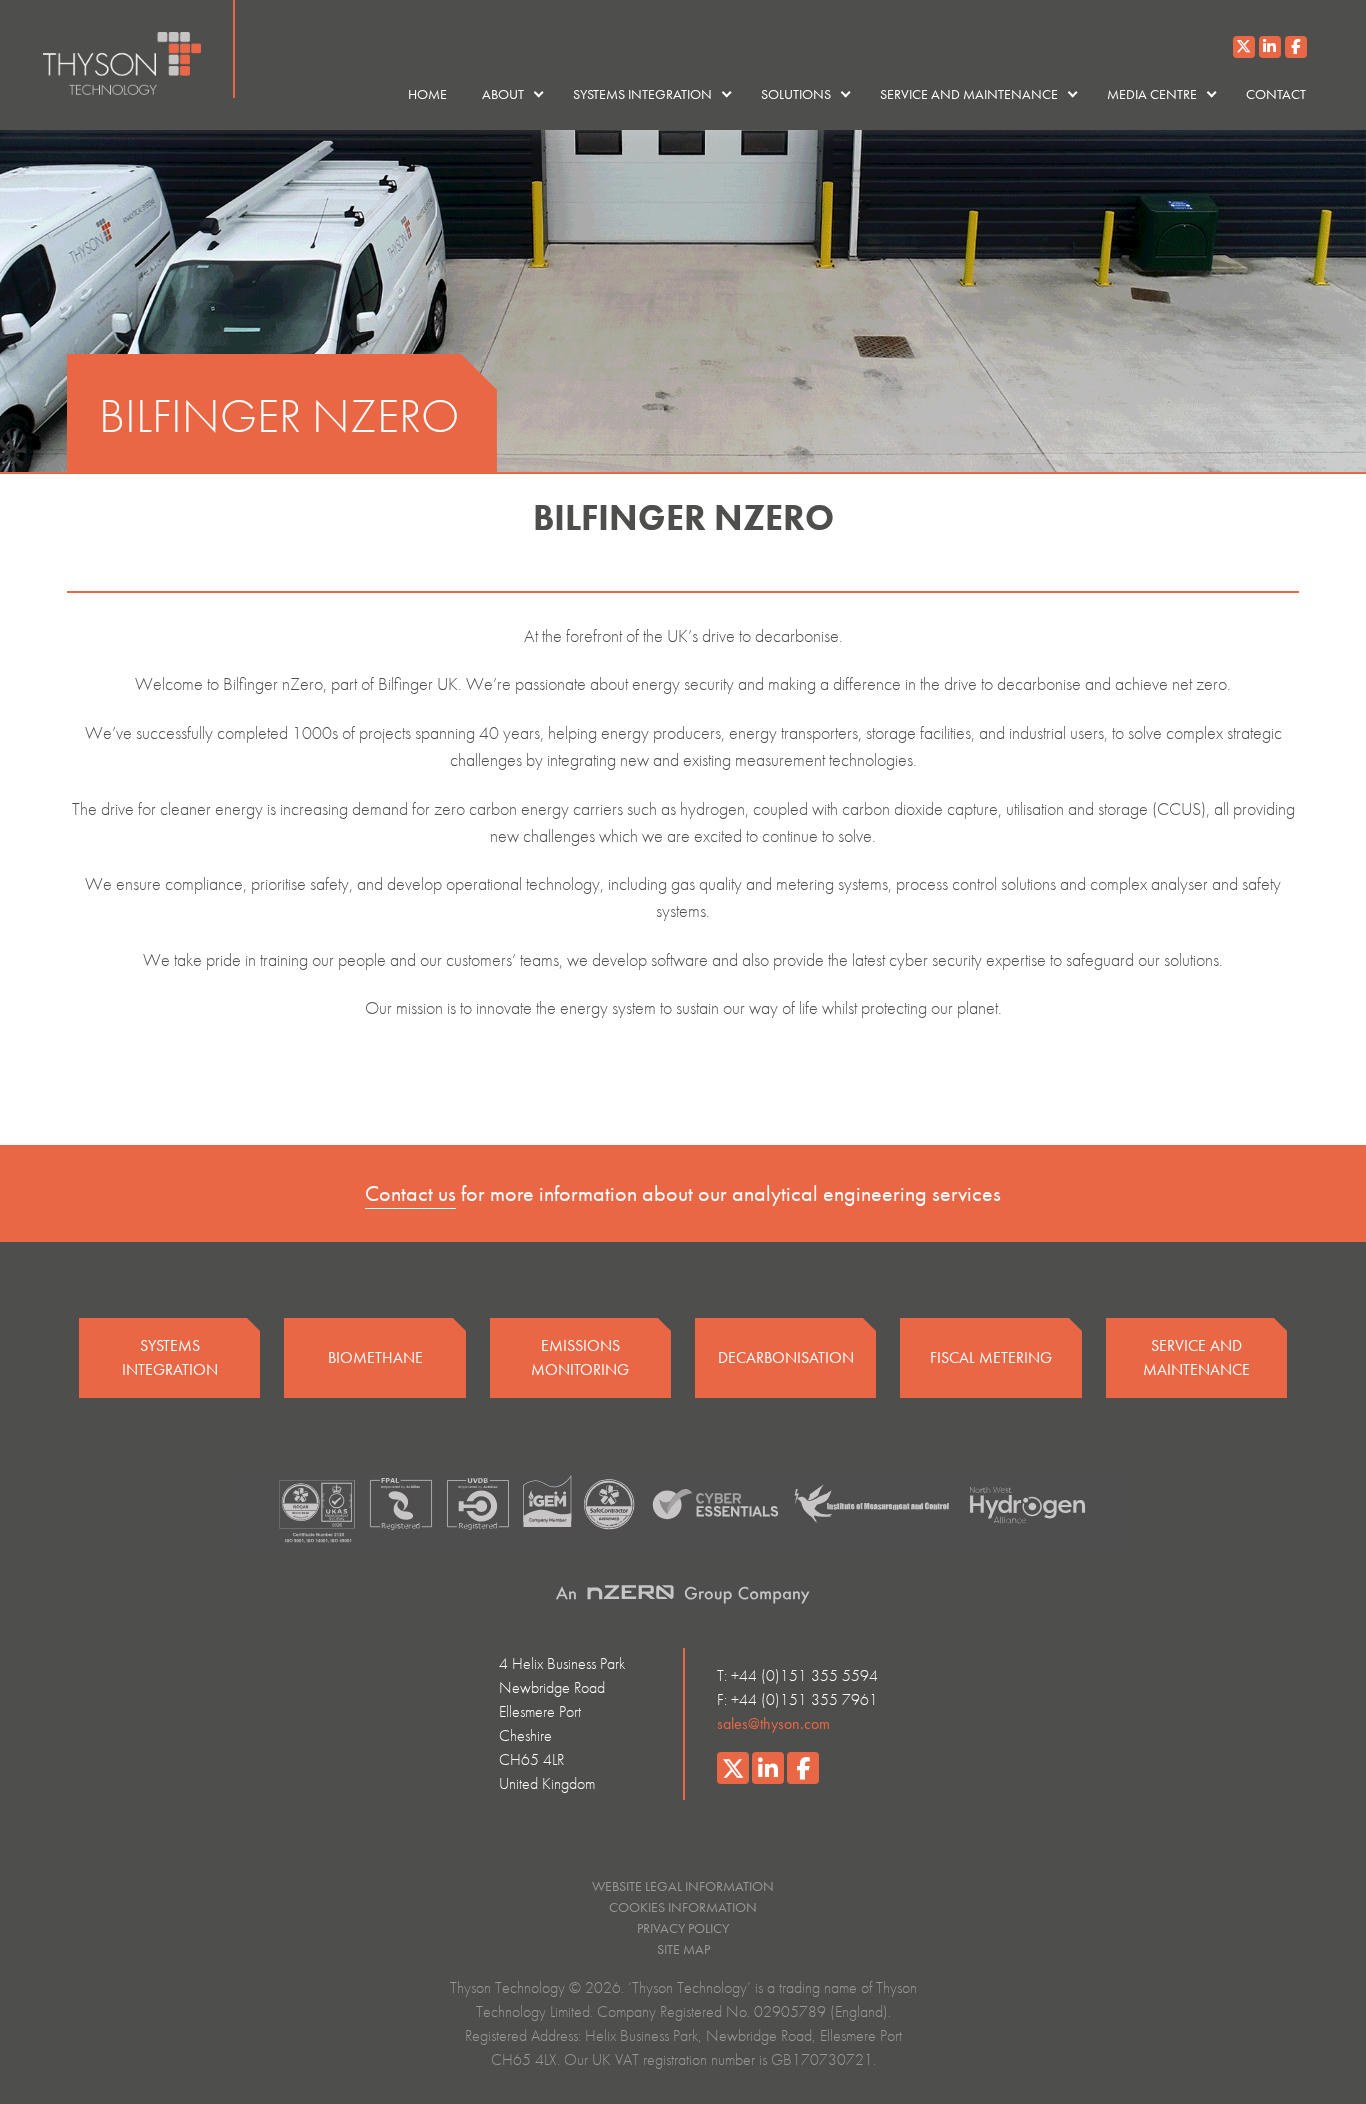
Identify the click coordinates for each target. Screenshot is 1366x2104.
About (503, 94)
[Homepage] (139, 49)
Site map (683, 1949)
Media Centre (1152, 94)
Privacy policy (683, 1928)
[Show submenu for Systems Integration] (726, 94)
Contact (1276, 94)
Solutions (796, 94)
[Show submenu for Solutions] (845, 94)
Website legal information (683, 1886)
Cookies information (683, 1907)
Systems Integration (642, 94)
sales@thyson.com (773, 1723)
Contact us (410, 1193)
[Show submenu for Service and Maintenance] (1072, 94)
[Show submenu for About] (538, 94)
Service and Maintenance (969, 94)
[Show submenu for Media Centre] (1211, 94)
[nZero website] (683, 1594)
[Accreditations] (683, 1513)
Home (427, 94)
